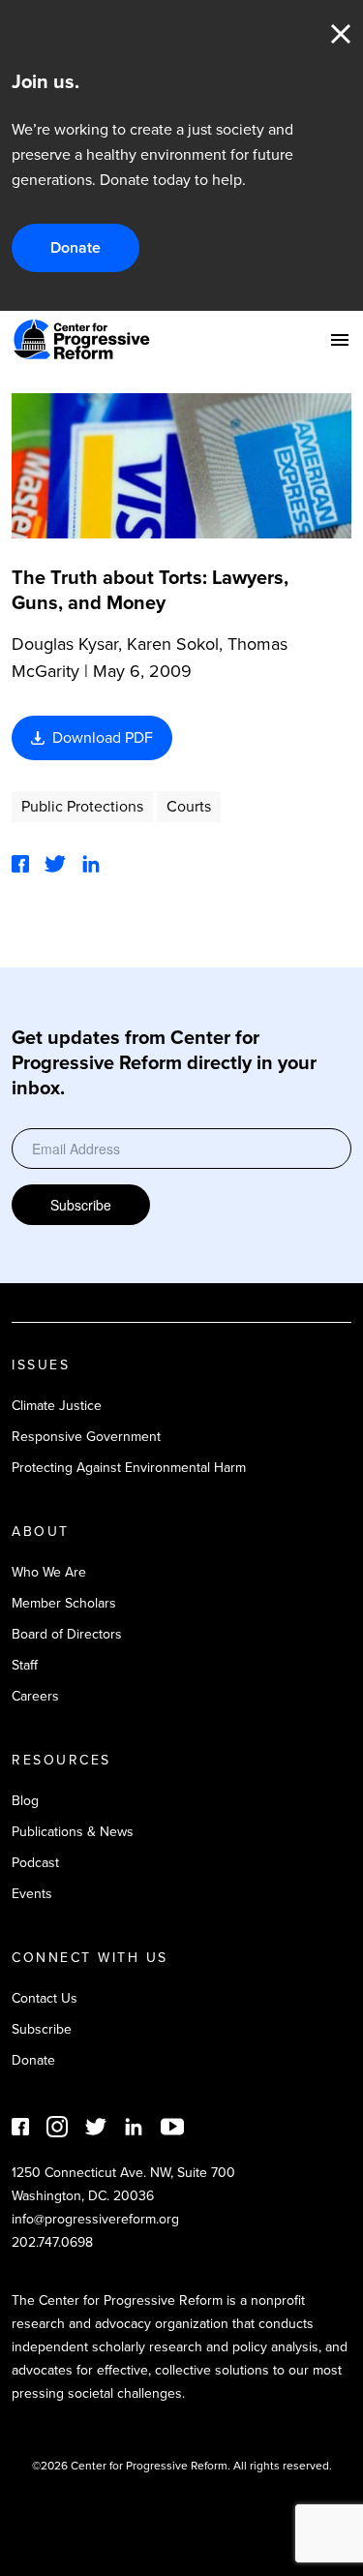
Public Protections (82, 806)
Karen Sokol (173, 644)
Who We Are (49, 1572)
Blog (25, 1801)
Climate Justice (57, 1406)
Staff (25, 1665)
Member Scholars (64, 1603)
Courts (189, 806)
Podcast (35, 1863)
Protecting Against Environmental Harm (129, 1468)
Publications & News (73, 1832)
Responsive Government (86, 1437)
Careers (35, 1696)
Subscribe (81, 1205)
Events (32, 1894)
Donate (76, 247)
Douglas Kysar (65, 644)
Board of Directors (67, 1634)
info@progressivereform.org (95, 2219)
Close (341, 34)
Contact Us (45, 1998)
